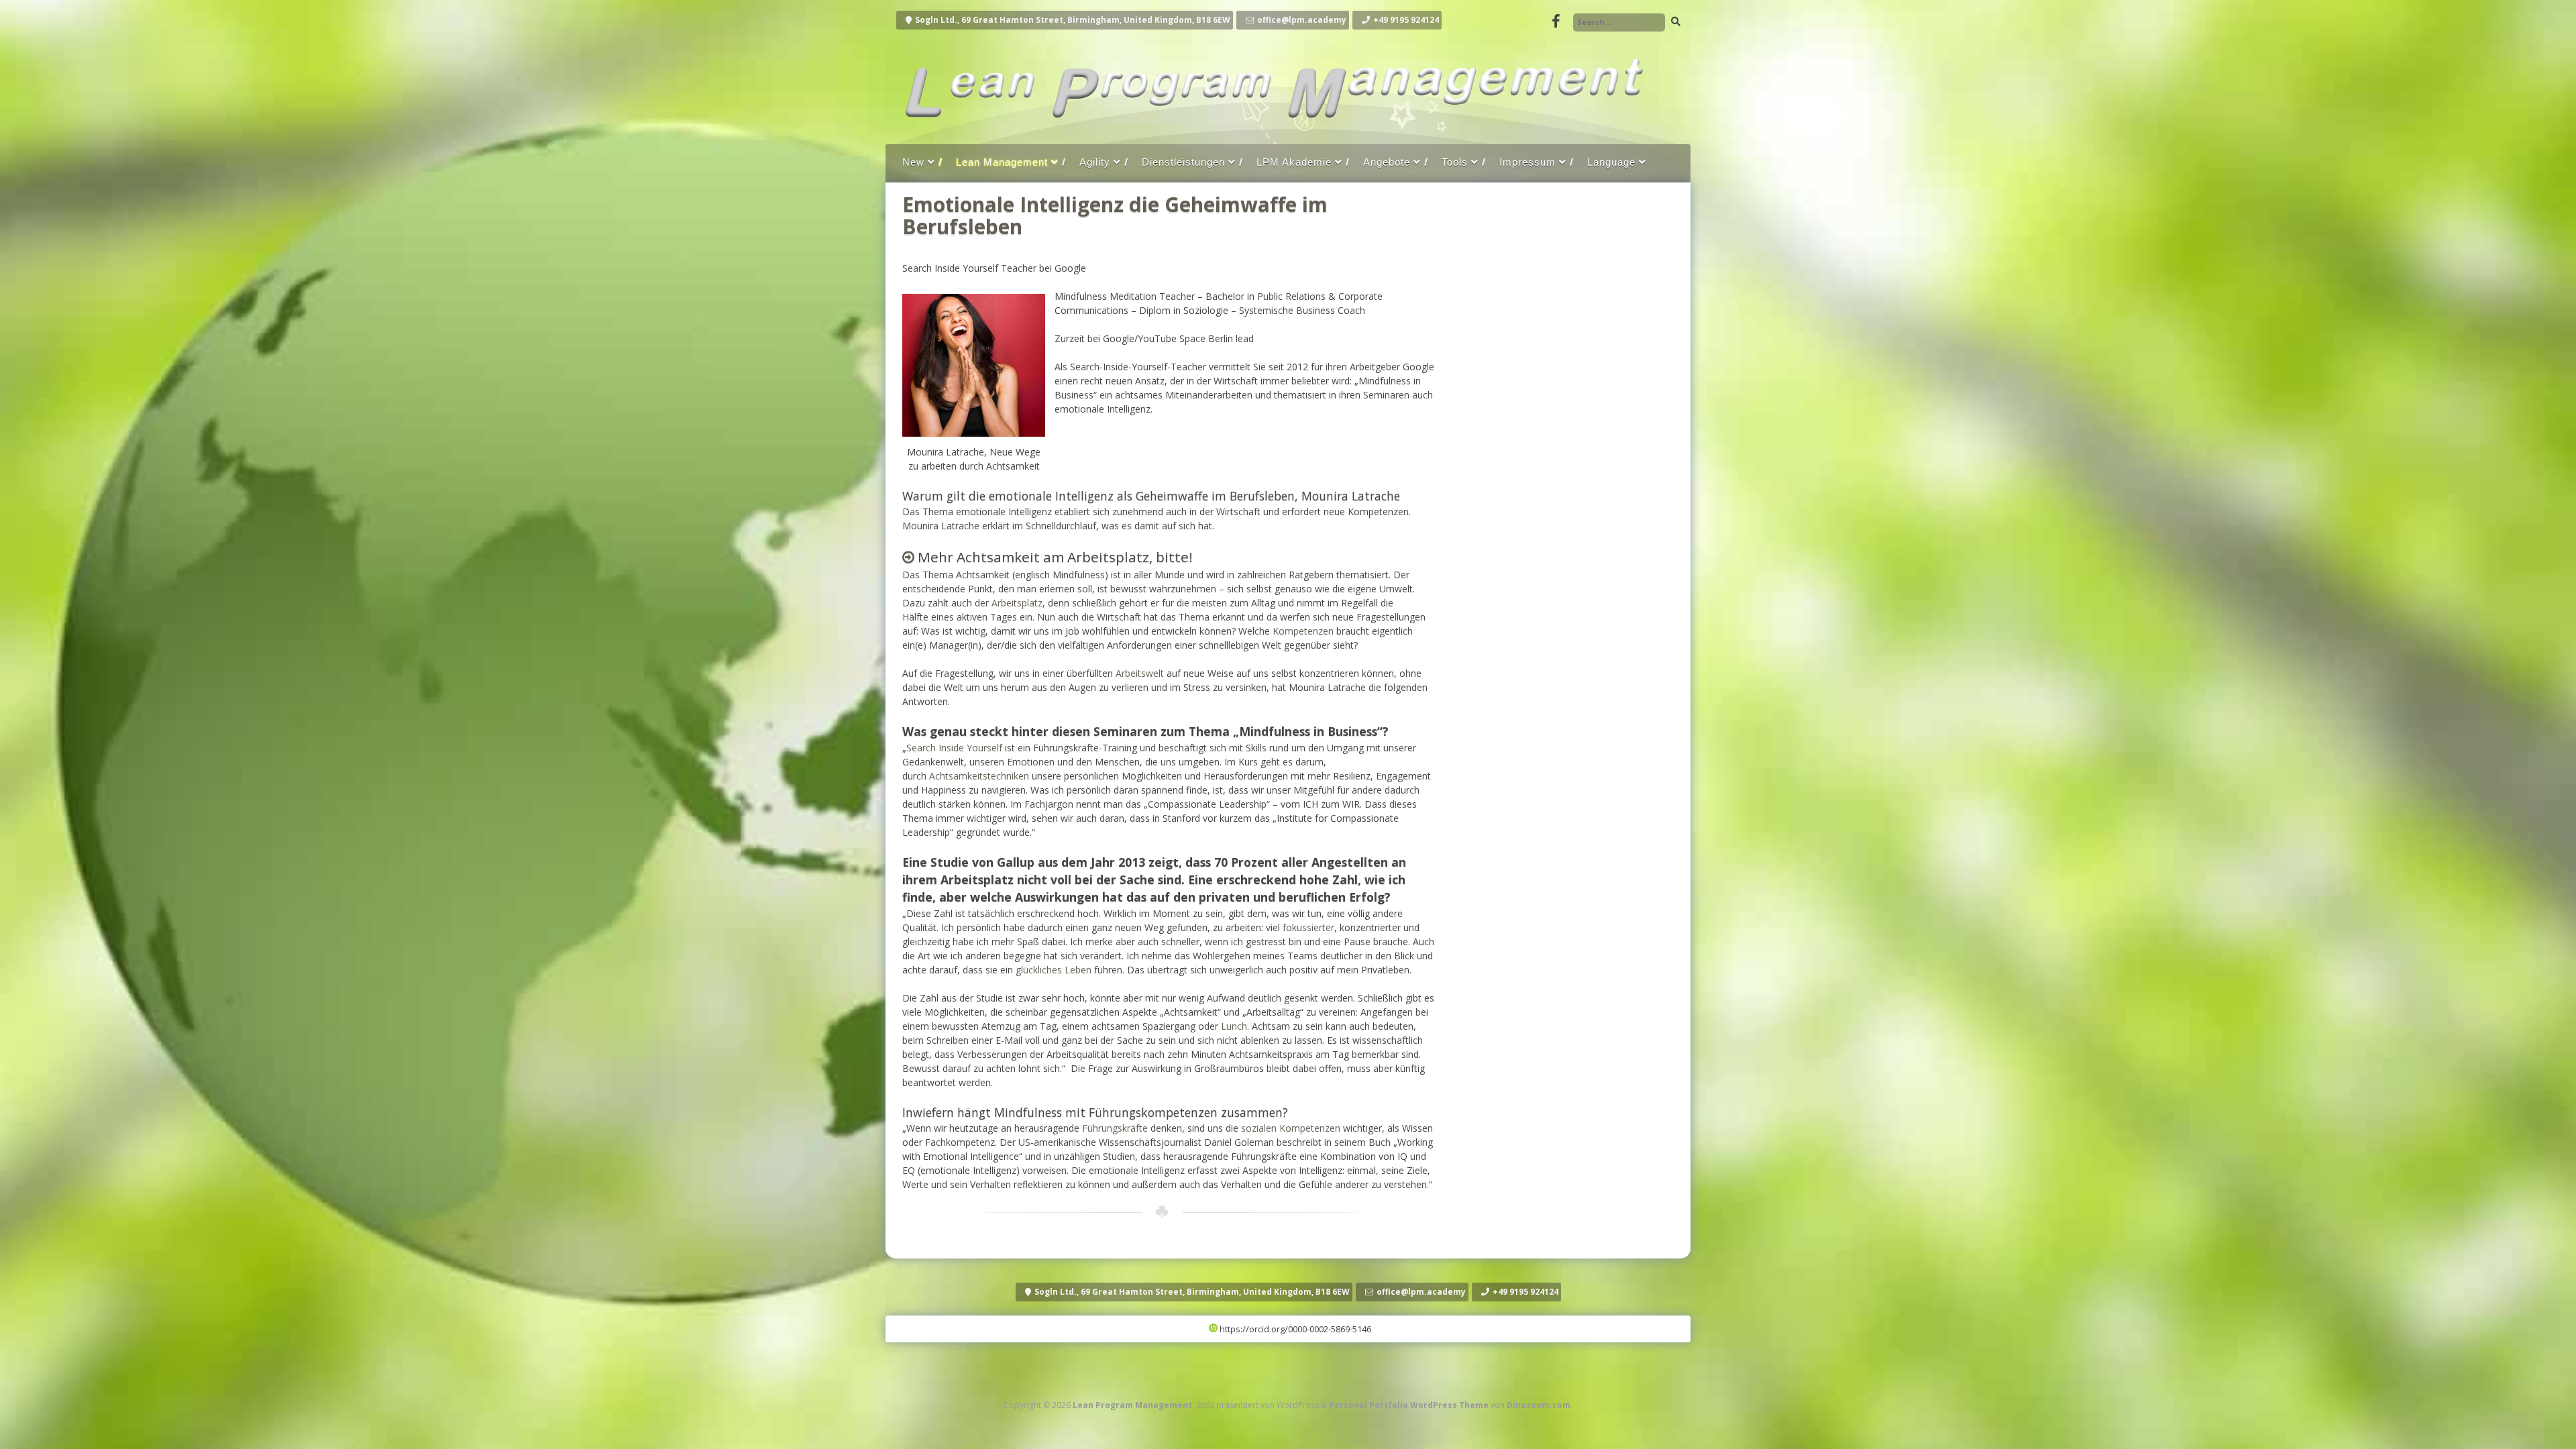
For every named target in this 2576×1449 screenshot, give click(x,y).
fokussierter (1308, 927)
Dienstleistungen (1183, 162)
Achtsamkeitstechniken (979, 776)
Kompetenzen (1303, 631)
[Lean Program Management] (1271, 130)
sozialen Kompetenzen (1291, 1128)
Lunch (1234, 1026)
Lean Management (1002, 162)
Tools (1455, 162)
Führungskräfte (1115, 1128)
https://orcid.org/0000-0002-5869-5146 (1294, 1329)
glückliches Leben (1054, 970)
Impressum (1527, 162)
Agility (1095, 162)
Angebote (1387, 162)
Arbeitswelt (1140, 673)
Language (1611, 162)
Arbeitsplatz (1017, 603)
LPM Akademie (1294, 162)
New (913, 162)
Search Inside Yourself (954, 748)
